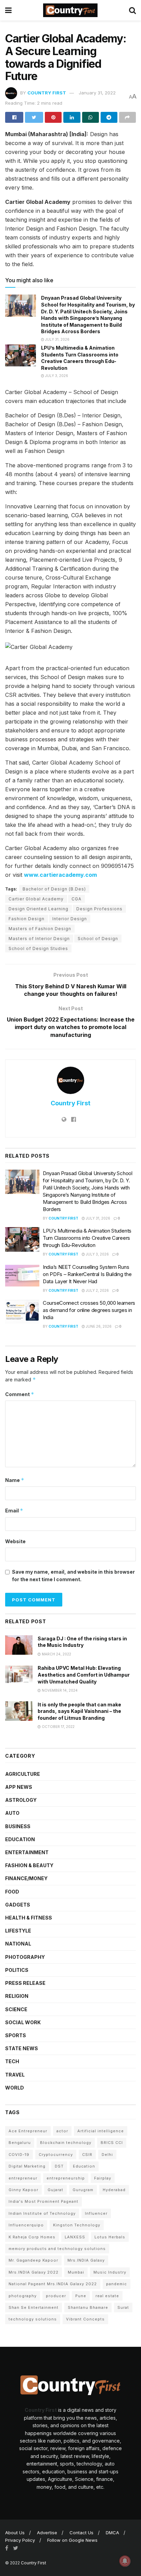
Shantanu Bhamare (88, 2307)
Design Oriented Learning (39, 909)
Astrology (21, 1800)
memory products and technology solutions (57, 2249)
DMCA (112, 2533)
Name (15, 1480)
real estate (107, 2296)
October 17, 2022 (58, 1727)
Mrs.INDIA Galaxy (86, 2260)
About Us (15, 2533)
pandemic (117, 2284)
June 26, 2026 (98, 1326)
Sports (16, 2035)
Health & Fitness (29, 1918)
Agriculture (23, 1774)
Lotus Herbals (110, 2237)
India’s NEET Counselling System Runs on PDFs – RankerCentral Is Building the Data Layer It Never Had (87, 1274)
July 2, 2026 (97, 1290)
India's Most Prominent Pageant (43, 2201)
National (18, 1944)
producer (56, 2296)
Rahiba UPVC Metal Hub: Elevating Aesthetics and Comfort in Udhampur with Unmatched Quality (84, 1675)
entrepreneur (23, 2178)
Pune (81, 2296)
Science (16, 2009)
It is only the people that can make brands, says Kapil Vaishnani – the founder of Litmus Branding (79, 1711)
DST (59, 2166)
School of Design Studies (38, 948)
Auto (12, 1813)
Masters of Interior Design (39, 939)
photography (23, 2296)
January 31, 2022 (97, 93)
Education (20, 1839)
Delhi (107, 2155)
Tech (12, 2061)
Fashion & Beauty (29, 1865)
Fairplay (103, 2178)
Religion (17, 1996)
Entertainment (27, 1852)
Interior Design (70, 919)
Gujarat (55, 2190)
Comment (20, 1394)
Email (14, 1511)
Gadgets (18, 1905)
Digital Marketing (27, 2166)
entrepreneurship (66, 2178)
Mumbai (76, 2272)
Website (15, 1541)
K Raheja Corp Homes (32, 2237)
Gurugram (83, 2190)
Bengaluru (20, 2143)
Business (18, 1826)
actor (62, 2131)
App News (19, 1787)
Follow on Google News (72, 2540)
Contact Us (81, 2533)
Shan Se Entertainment (34, 2307)
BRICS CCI (112, 2143)
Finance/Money (26, 1878)
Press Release (25, 1983)
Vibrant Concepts (85, 2319)
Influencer (96, 2213)
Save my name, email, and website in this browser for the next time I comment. (73, 1576)
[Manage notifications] (125, 2561)
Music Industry (110, 2272)
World (15, 2088)
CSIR (87, 2155)
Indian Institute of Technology (42, 2213)
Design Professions (99, 909)
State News (22, 2048)
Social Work (23, 2022)
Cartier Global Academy (36, 899)
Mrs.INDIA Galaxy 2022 (34, 2272)
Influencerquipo (26, 2225)
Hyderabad (114, 2190)
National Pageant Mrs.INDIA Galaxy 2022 (53, 2284)
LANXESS (75, 2237)
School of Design (98, 939)
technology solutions (33, 2319)
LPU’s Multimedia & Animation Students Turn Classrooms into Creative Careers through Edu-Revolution (87, 1238)
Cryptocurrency (56, 2155)
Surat (123, 2307)
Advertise (47, 2533)
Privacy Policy (20, 2540)
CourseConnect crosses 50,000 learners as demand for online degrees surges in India (89, 1310)
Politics (17, 1970)
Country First (47, 93)
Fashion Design (27, 919)
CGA (76, 899)
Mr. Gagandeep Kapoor (33, 2260)
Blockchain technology (66, 2143)
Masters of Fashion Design (40, 929)
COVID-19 (19, 2155)
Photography (25, 1957)
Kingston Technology (77, 2225)
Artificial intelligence (101, 2131)
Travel (15, 2075)
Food (12, 1892)
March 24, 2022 (56, 1654)
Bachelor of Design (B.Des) (54, 889)
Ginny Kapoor (23, 2190)
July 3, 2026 (56, 376)
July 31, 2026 (57, 339)
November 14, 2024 (59, 1690)
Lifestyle (18, 1931)
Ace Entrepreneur (28, 2131)
